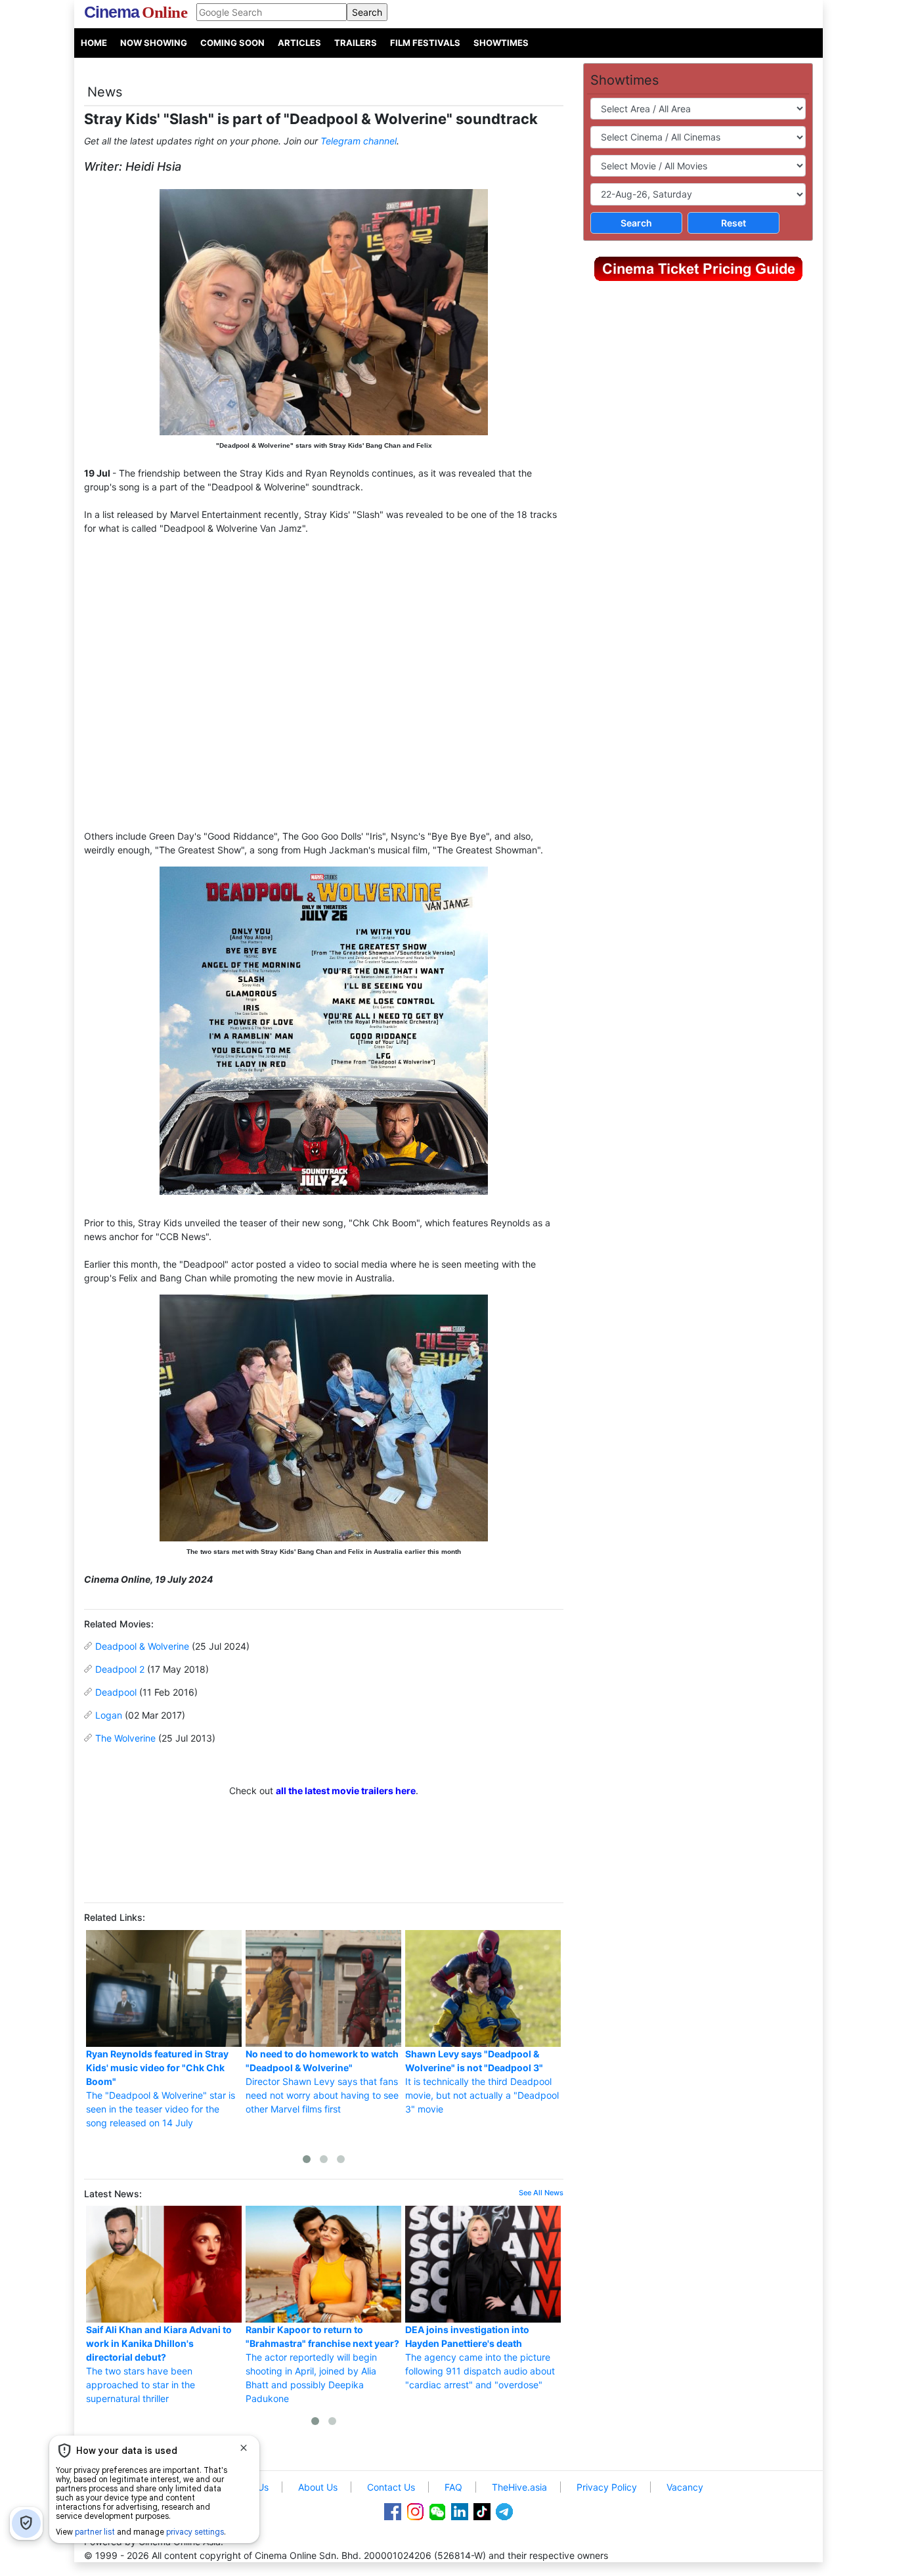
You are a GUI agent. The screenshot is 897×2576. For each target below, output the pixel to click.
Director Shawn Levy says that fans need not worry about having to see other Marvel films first (322, 2081)
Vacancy (685, 2487)
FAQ (453, 2487)
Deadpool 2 (120, 1669)
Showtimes (501, 43)
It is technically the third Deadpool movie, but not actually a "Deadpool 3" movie (482, 2081)
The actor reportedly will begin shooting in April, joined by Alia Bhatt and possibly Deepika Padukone (322, 2364)
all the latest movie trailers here (346, 1791)
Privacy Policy (607, 2487)
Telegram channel (359, 141)
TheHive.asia (519, 2487)
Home (94, 43)
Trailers (356, 43)
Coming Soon (232, 43)
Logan (109, 1715)
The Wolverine (125, 1738)
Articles (299, 43)
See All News (541, 2193)
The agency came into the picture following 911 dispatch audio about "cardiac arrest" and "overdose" (480, 2357)
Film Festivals (425, 43)
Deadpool (116, 1692)
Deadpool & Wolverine (142, 1646)
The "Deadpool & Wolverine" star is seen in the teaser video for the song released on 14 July (161, 2088)
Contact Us (391, 2487)
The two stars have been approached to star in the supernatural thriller (159, 2364)
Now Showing (154, 43)
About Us (318, 2487)
